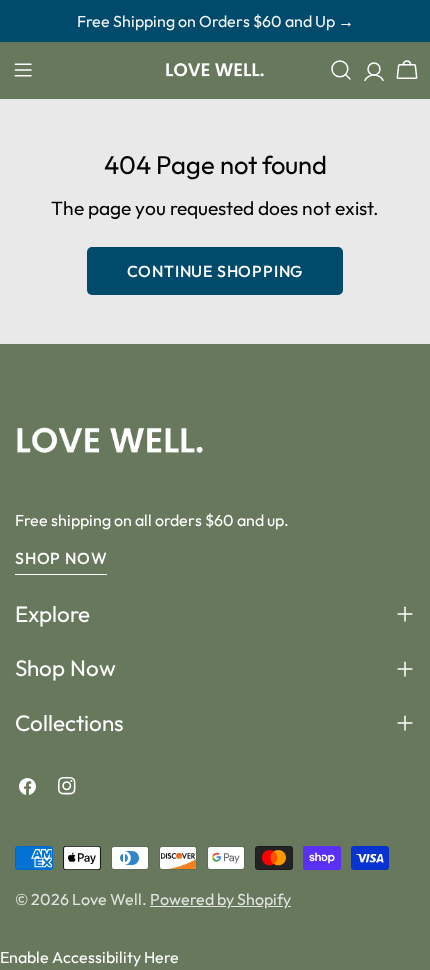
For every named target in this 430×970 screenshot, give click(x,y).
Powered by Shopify (220, 899)
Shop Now (61, 558)
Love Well (107, 899)
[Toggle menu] (23, 70)
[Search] (341, 70)
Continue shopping (215, 271)
